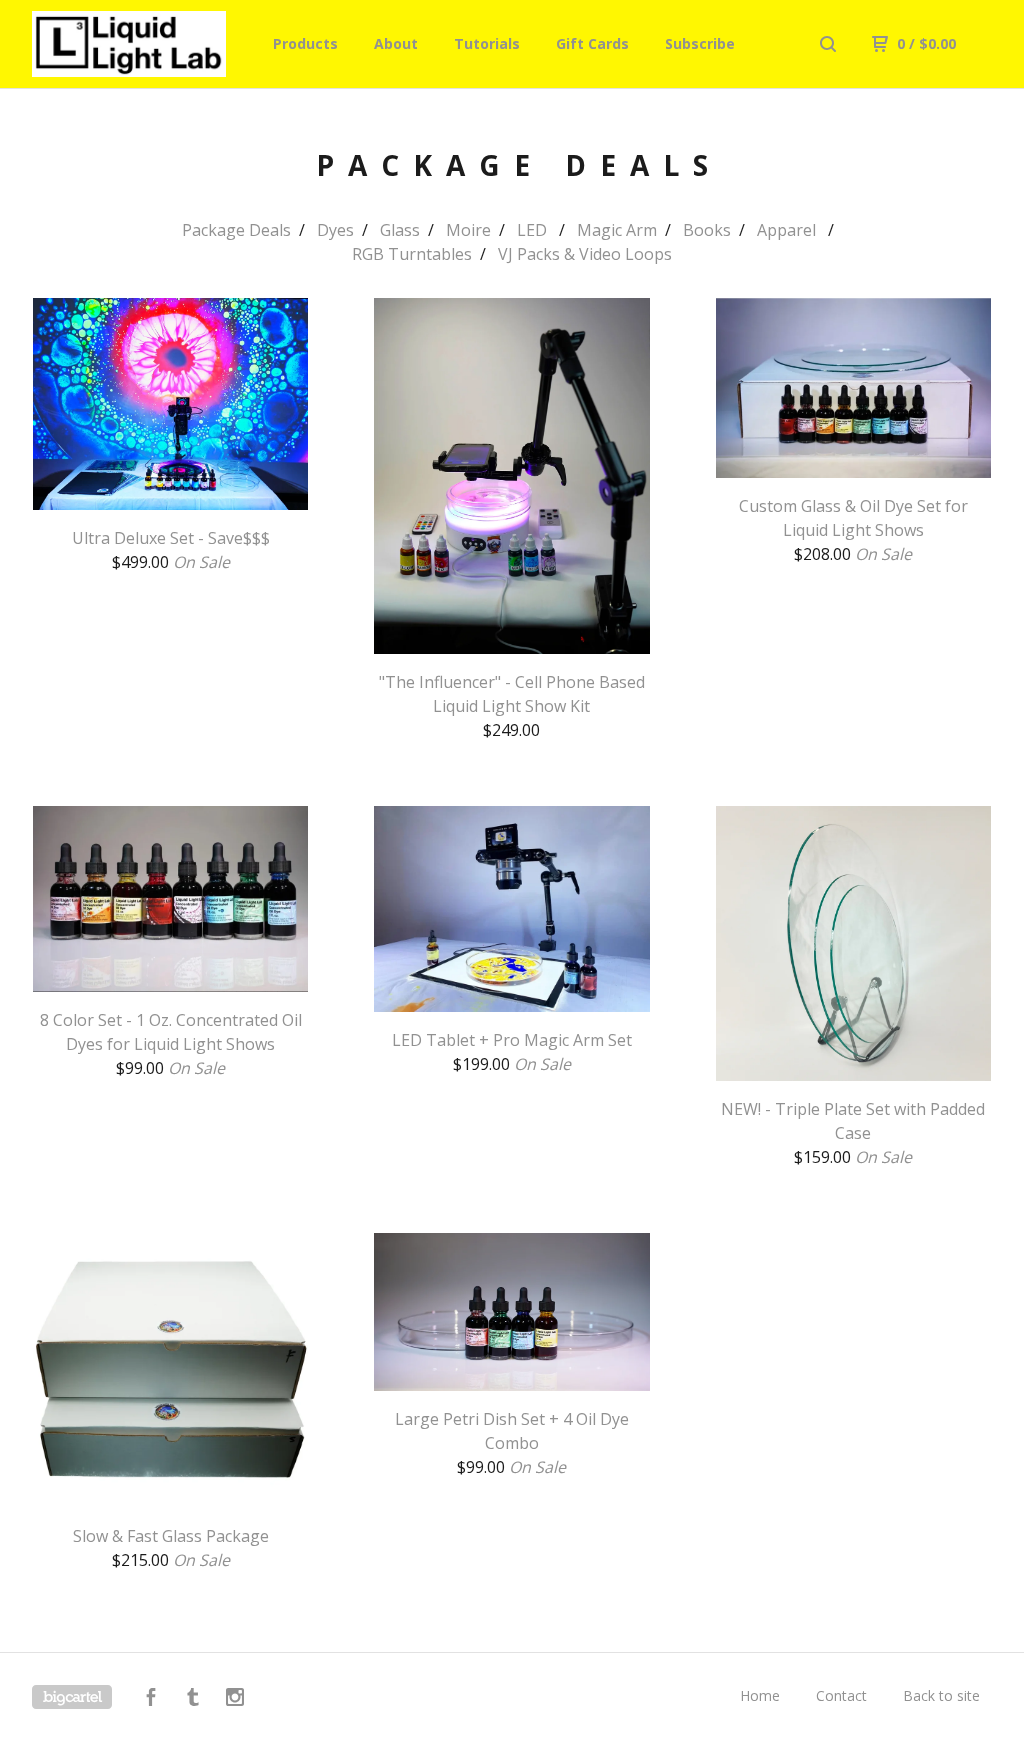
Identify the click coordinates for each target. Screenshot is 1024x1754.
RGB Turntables (412, 254)
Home (760, 1695)
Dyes (335, 230)
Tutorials (487, 43)
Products (305, 43)
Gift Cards (592, 43)
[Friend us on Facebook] (151, 1699)
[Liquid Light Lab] (136, 44)
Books (707, 230)
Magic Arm (617, 230)
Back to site (941, 1695)
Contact (841, 1695)
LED (534, 230)
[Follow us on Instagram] (235, 1699)
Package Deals (236, 230)
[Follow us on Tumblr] (193, 1699)
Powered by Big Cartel (72, 1697)
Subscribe (700, 43)
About (396, 43)
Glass (400, 230)
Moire (468, 230)
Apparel (788, 230)
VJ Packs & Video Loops (585, 254)
